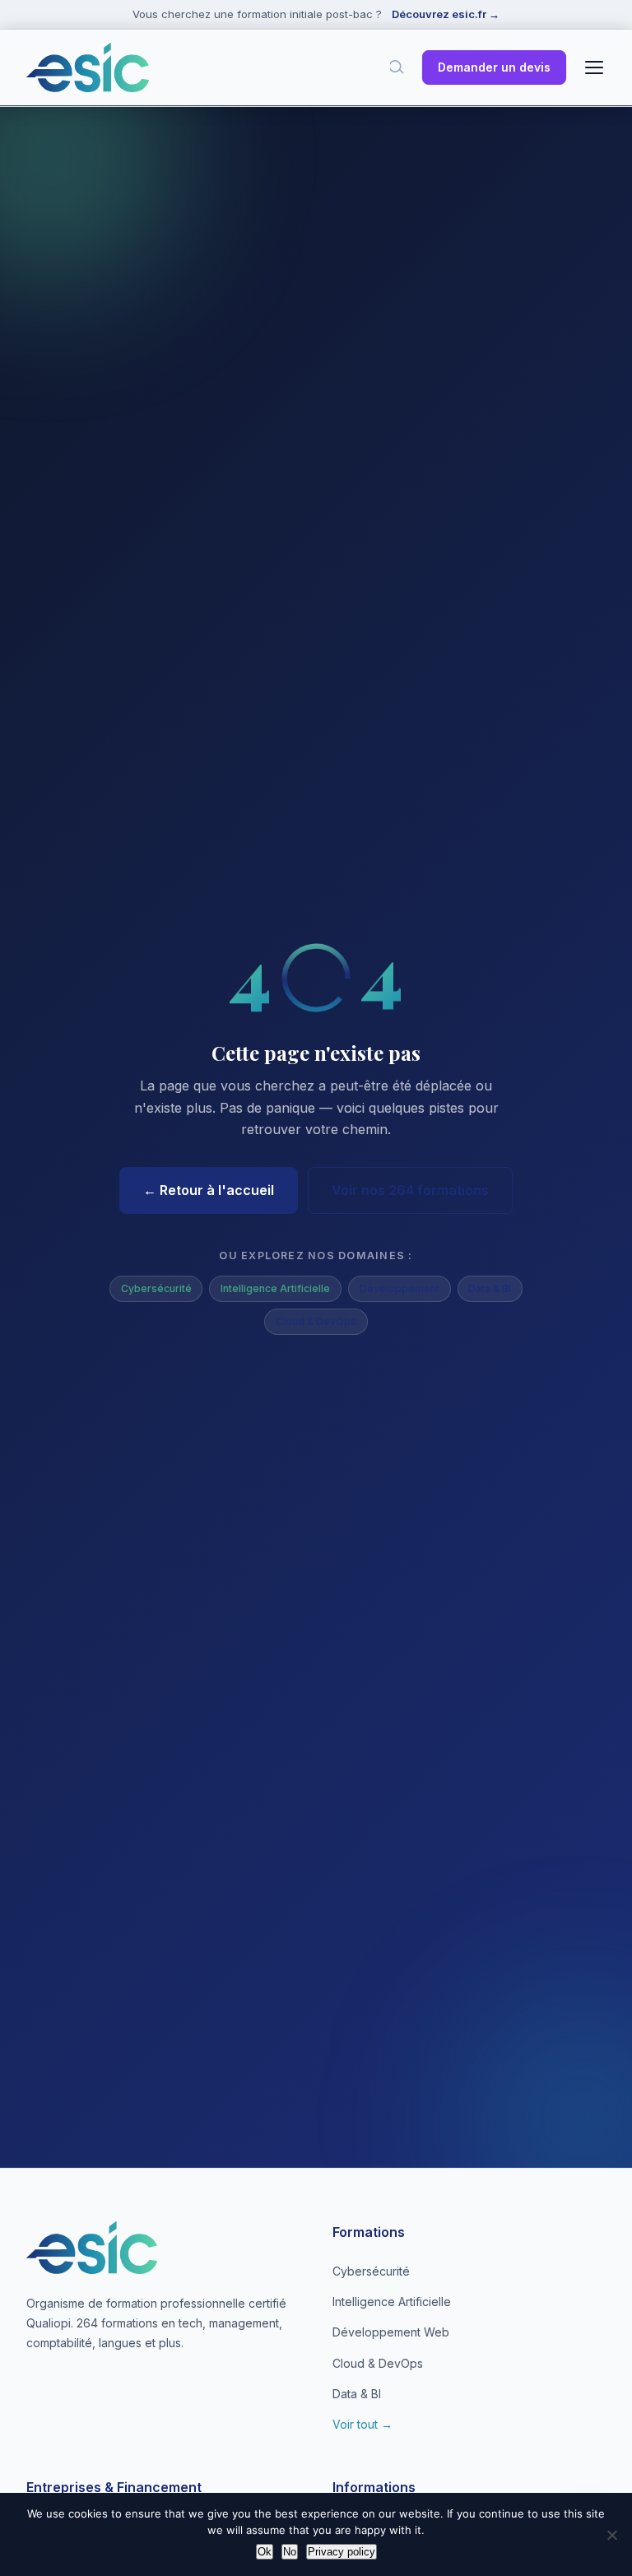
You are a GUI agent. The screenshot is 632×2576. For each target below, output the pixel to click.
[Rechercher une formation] (397, 67)
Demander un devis (494, 67)
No (290, 2552)
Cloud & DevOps (316, 1321)
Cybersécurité (156, 1288)
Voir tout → (362, 2424)
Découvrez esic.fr (446, 14)
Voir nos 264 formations (410, 1190)
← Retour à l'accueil (209, 1190)
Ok (265, 2552)
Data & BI (490, 1288)
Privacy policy (342, 2552)
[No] (611, 2535)
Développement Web (391, 2332)
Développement (400, 1288)
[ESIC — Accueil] (88, 67)
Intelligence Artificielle (275, 1288)
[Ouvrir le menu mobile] (594, 67)
